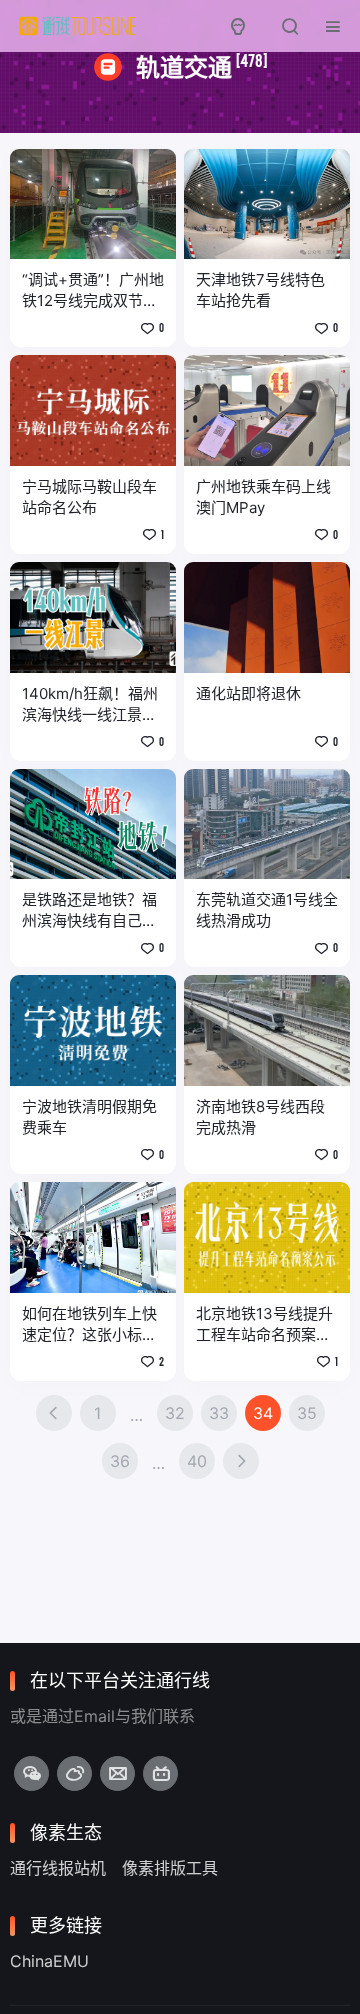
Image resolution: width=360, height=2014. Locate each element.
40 (197, 1461)
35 (307, 1413)
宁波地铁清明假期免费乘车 (89, 1117)
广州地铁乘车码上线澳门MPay (263, 497)
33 (219, 1413)
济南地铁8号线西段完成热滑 (260, 1117)
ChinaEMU (49, 1961)
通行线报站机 (58, 1868)
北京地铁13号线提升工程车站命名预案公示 (264, 1324)
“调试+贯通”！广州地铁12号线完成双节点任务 (93, 290)
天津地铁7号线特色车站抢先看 (260, 290)
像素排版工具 (170, 1868)
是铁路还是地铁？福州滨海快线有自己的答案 (89, 910)
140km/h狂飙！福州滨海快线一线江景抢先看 (90, 704)
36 (120, 1461)
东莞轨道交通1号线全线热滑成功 (267, 910)
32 (175, 1413)
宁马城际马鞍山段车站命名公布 (89, 497)
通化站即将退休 (248, 693)
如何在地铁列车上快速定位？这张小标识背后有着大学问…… (89, 1324)
